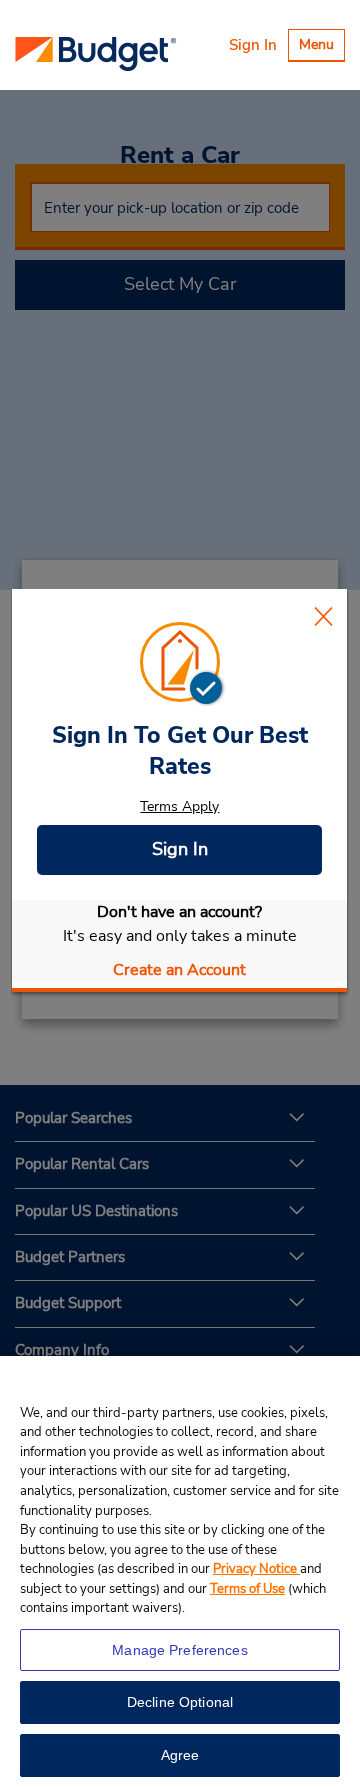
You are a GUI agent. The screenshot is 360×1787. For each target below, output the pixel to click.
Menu (321, 47)
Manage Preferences (180, 1650)
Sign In (253, 45)
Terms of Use (247, 1589)
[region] (180, 1571)
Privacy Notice (256, 1569)
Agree (180, 1755)
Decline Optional (180, 1702)
